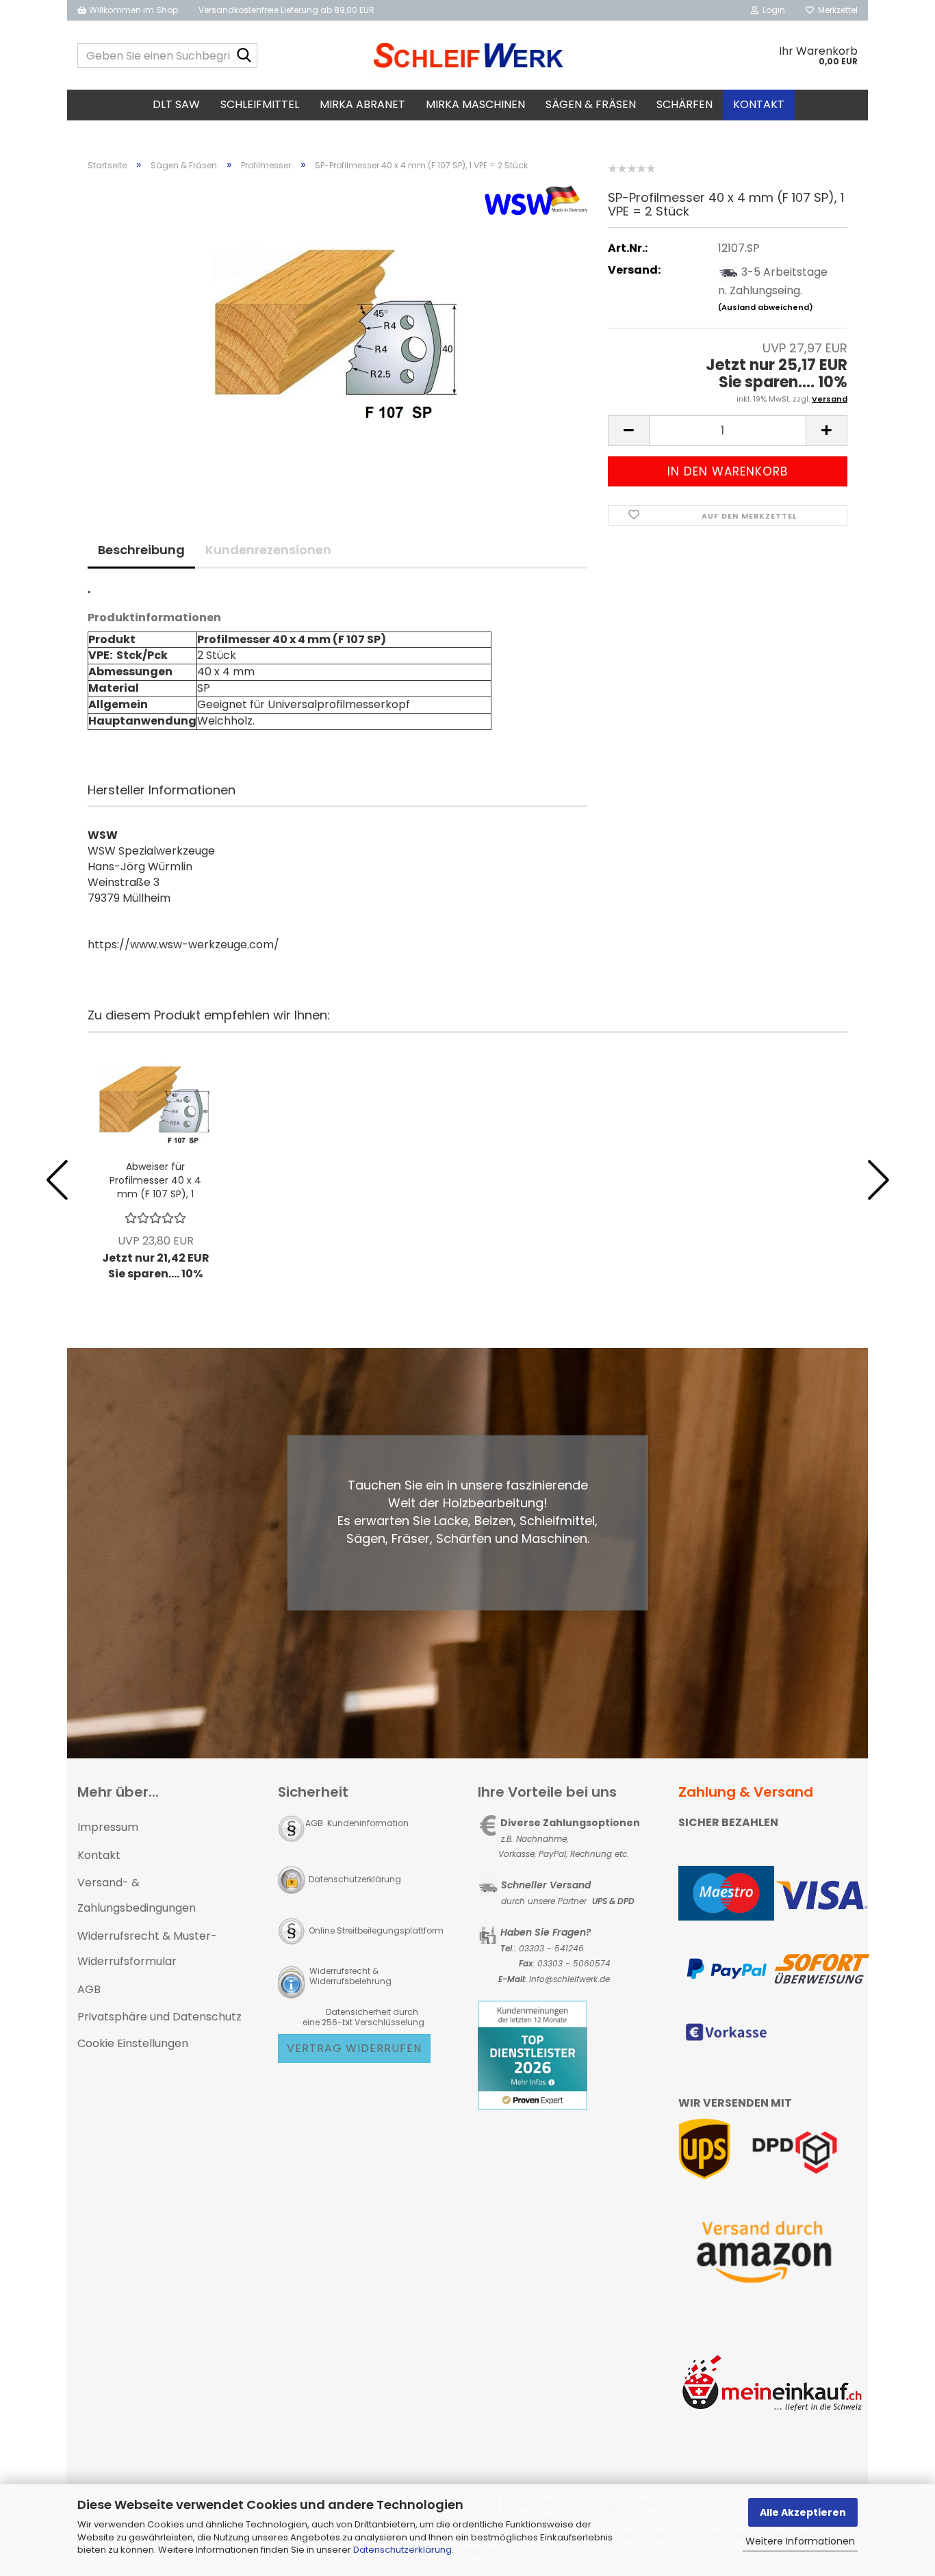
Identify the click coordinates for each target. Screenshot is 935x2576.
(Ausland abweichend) (766, 307)
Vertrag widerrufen (354, 2048)
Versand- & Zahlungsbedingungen (137, 1895)
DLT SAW (176, 104)
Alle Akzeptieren (803, 2512)
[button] (628, 431)
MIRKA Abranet (362, 104)
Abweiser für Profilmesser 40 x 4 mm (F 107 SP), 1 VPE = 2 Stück (155, 1180)
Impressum (108, 1827)
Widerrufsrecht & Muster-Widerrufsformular (147, 1949)
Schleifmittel (260, 104)
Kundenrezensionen (268, 550)
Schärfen (684, 104)
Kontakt (759, 104)
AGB (89, 1989)
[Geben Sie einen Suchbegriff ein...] (244, 56)
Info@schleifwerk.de (569, 1979)
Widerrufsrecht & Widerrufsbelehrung (349, 1976)
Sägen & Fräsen (591, 104)
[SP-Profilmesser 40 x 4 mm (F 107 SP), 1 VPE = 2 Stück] (338, 336)
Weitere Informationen (800, 2541)
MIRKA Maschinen (475, 104)
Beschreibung (141, 550)
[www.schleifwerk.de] (468, 55)
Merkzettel (836, 10)
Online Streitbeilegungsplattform (376, 1930)
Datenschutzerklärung (402, 2550)
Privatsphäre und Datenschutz (159, 2017)
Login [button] (772, 10)
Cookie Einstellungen (133, 2043)
